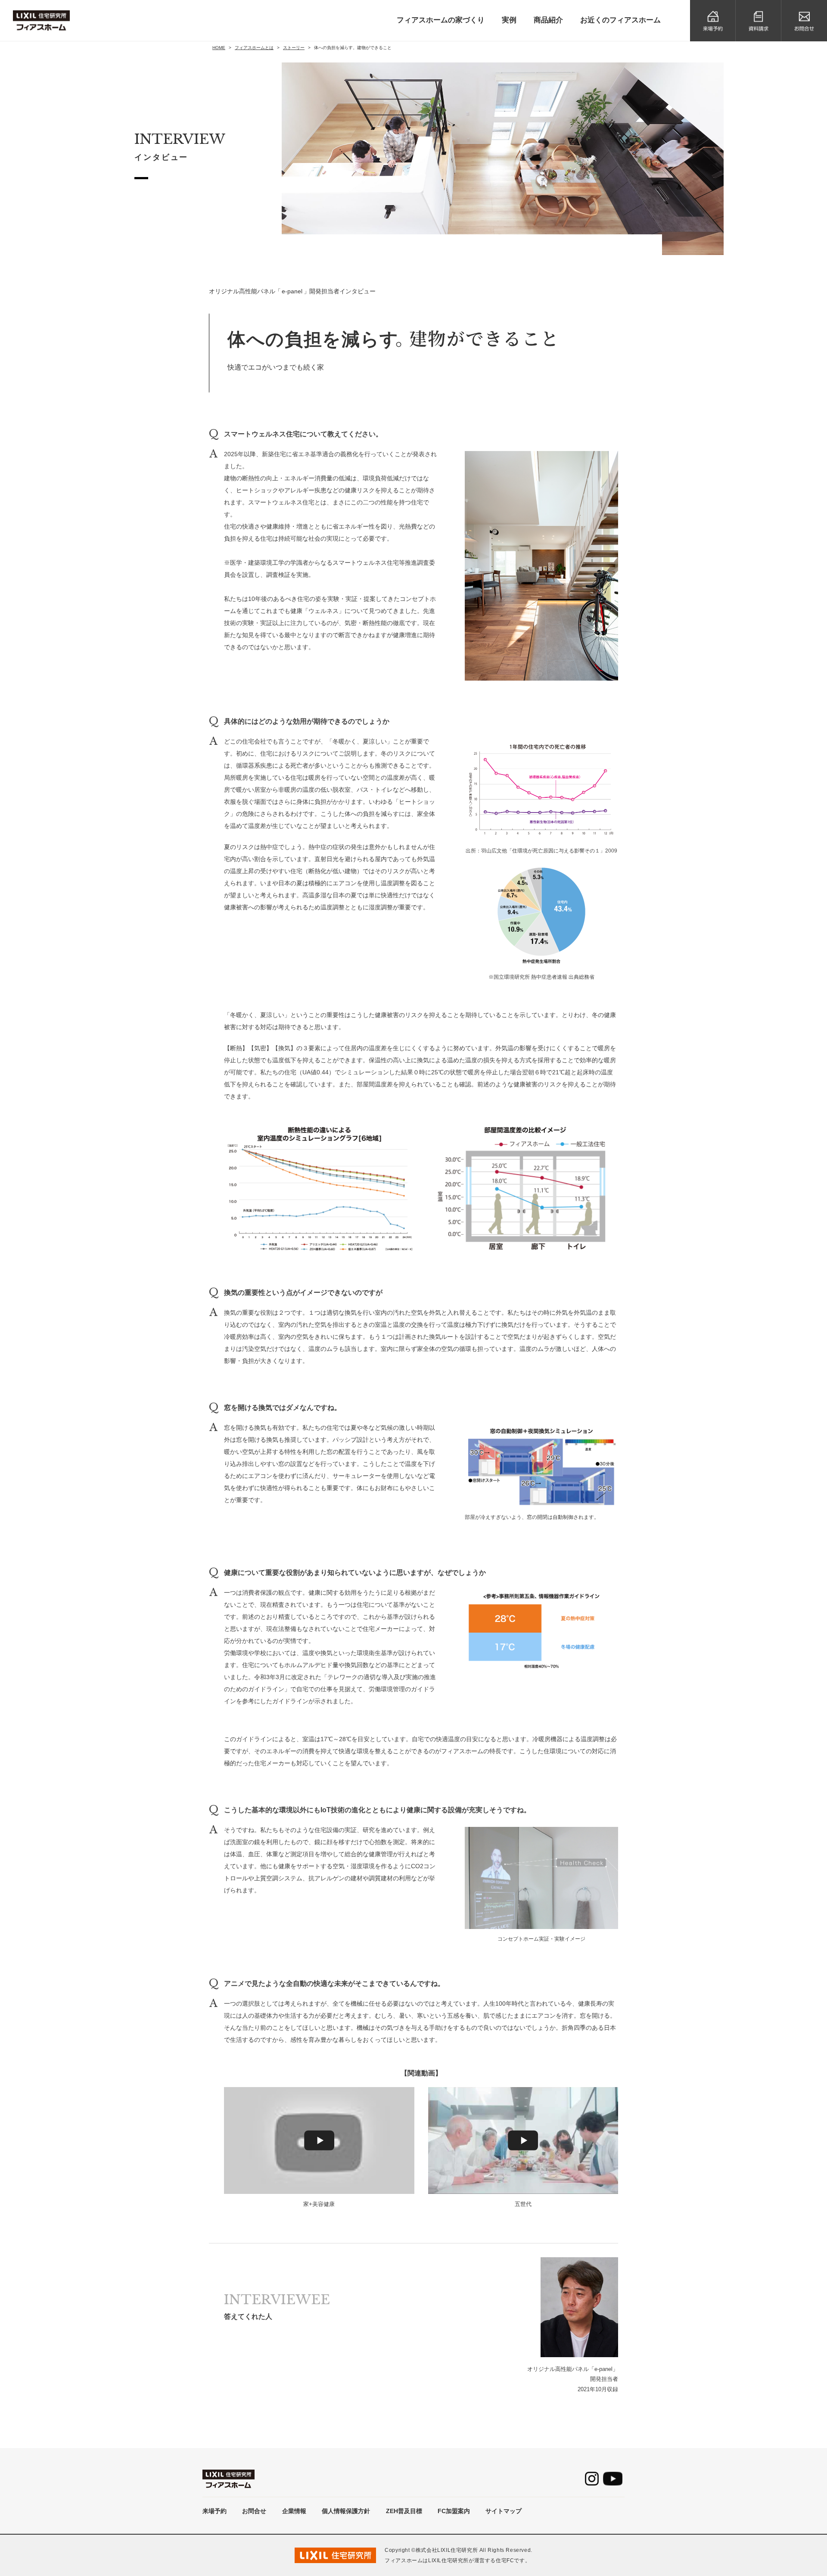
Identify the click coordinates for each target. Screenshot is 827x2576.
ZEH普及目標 (404, 2511)
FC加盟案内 (454, 2511)
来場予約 (215, 2511)
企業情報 (294, 2511)
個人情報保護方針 (346, 2511)
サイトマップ (504, 2511)
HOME (219, 48)
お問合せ (254, 2511)
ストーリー (294, 48)
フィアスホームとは (254, 48)
